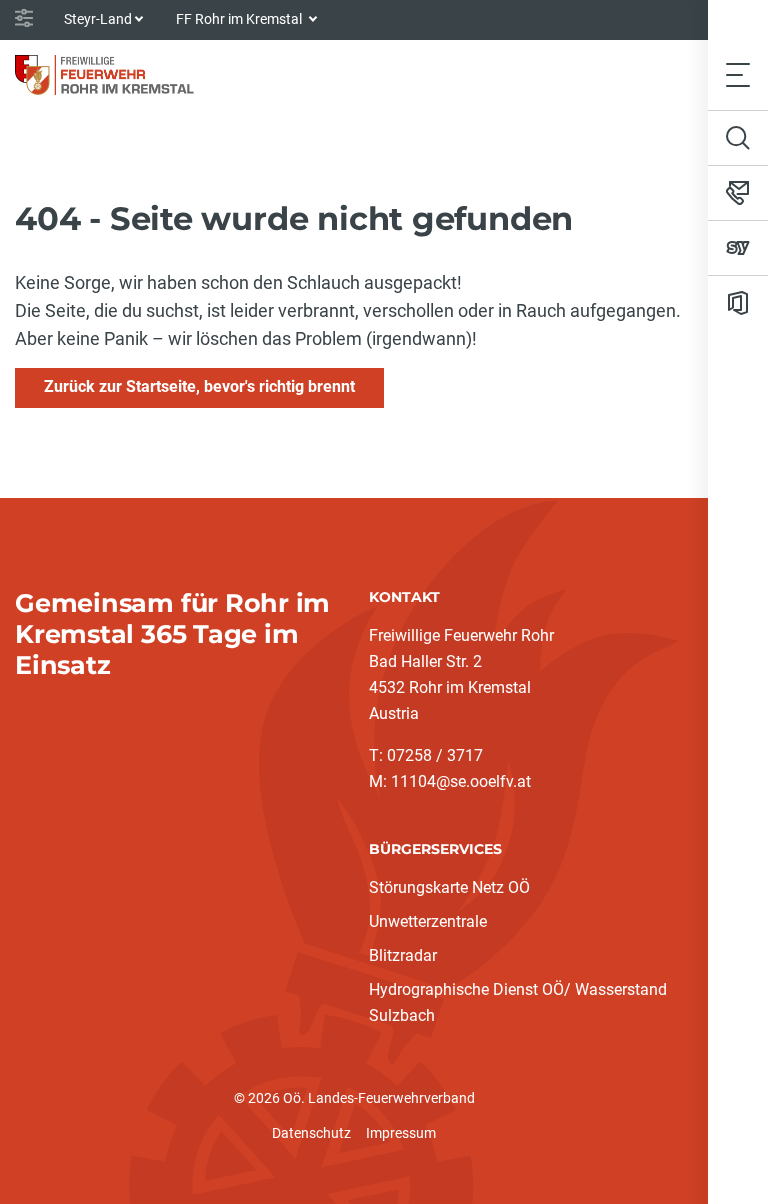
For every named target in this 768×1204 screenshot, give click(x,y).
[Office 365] (738, 303)
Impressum (401, 1133)
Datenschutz (311, 1133)
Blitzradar (403, 955)
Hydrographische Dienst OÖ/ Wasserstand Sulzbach (518, 1002)
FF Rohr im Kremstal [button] (240, 19)
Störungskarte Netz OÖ (449, 887)
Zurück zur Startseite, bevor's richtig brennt (199, 386)
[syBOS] (738, 248)
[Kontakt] (738, 193)
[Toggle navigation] (738, 74)
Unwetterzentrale (428, 921)
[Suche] (738, 138)
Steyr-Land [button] (98, 19)
